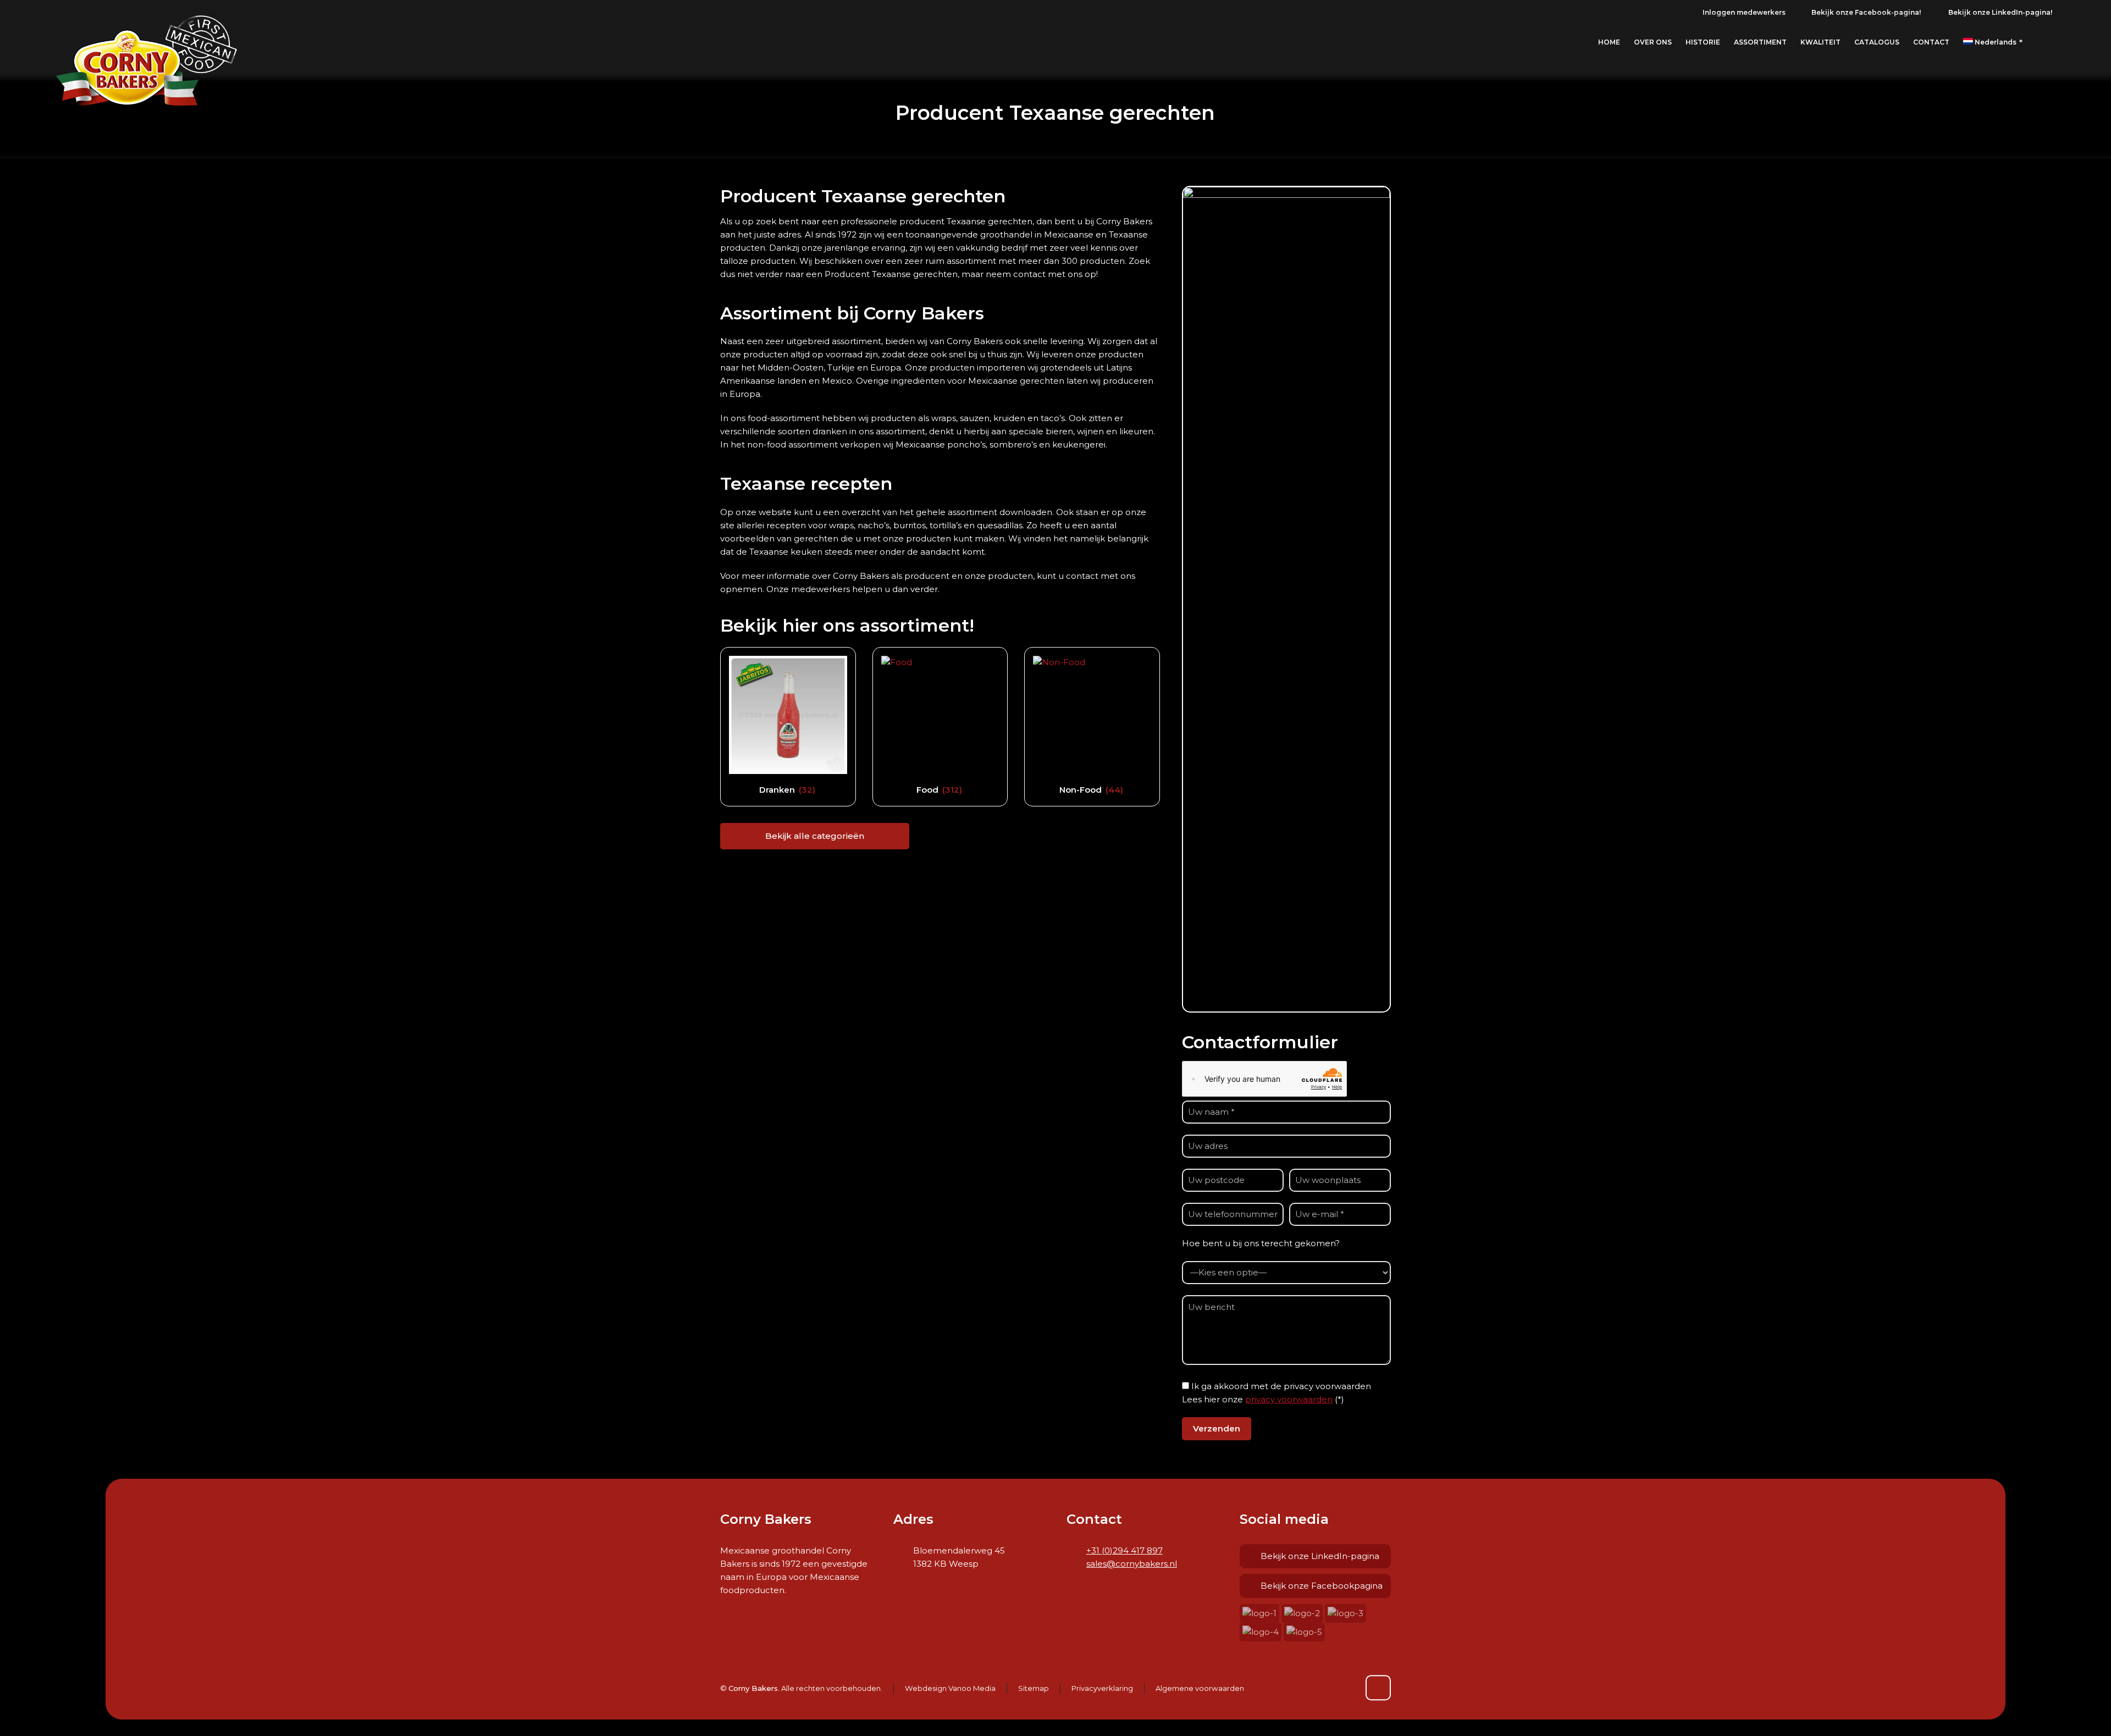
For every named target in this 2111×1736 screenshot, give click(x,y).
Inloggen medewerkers (1744, 12)
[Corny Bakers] (147, 42)
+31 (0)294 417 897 (1124, 1550)
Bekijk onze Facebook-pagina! (1866, 12)
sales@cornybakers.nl (1132, 1564)
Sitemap (1034, 1688)
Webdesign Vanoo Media (950, 1688)
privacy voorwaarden (1289, 1399)
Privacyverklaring (1102, 1688)
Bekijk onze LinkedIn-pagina (1320, 1556)
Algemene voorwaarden (1200, 1688)
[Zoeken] (2051, 43)
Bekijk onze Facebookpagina (1322, 1586)
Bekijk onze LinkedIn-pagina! (2000, 12)
